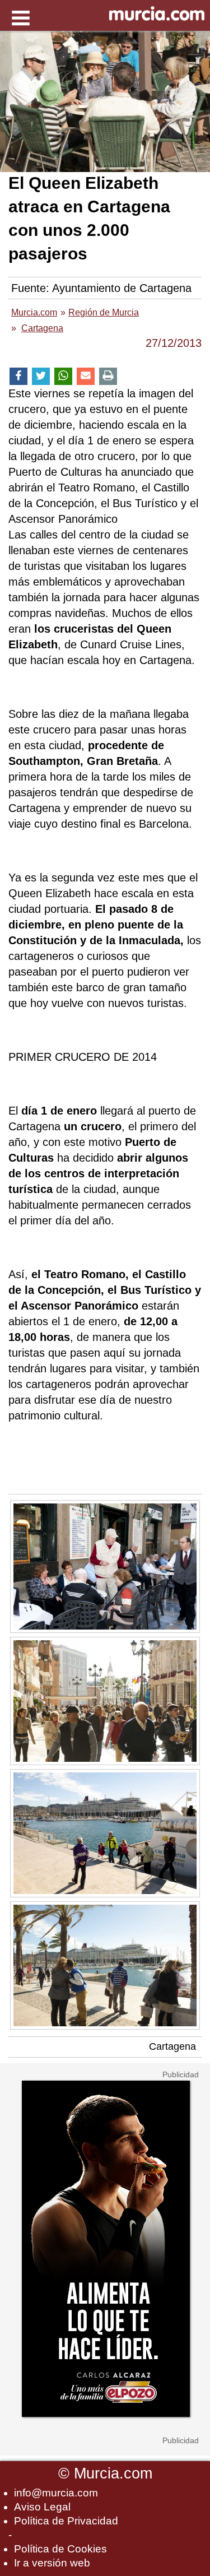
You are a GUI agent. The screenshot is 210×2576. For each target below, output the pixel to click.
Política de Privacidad (66, 2521)
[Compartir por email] (86, 376)
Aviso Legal (42, 2507)
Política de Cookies (60, 2549)
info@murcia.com (56, 2493)
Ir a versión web (52, 2563)
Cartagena (172, 2046)
